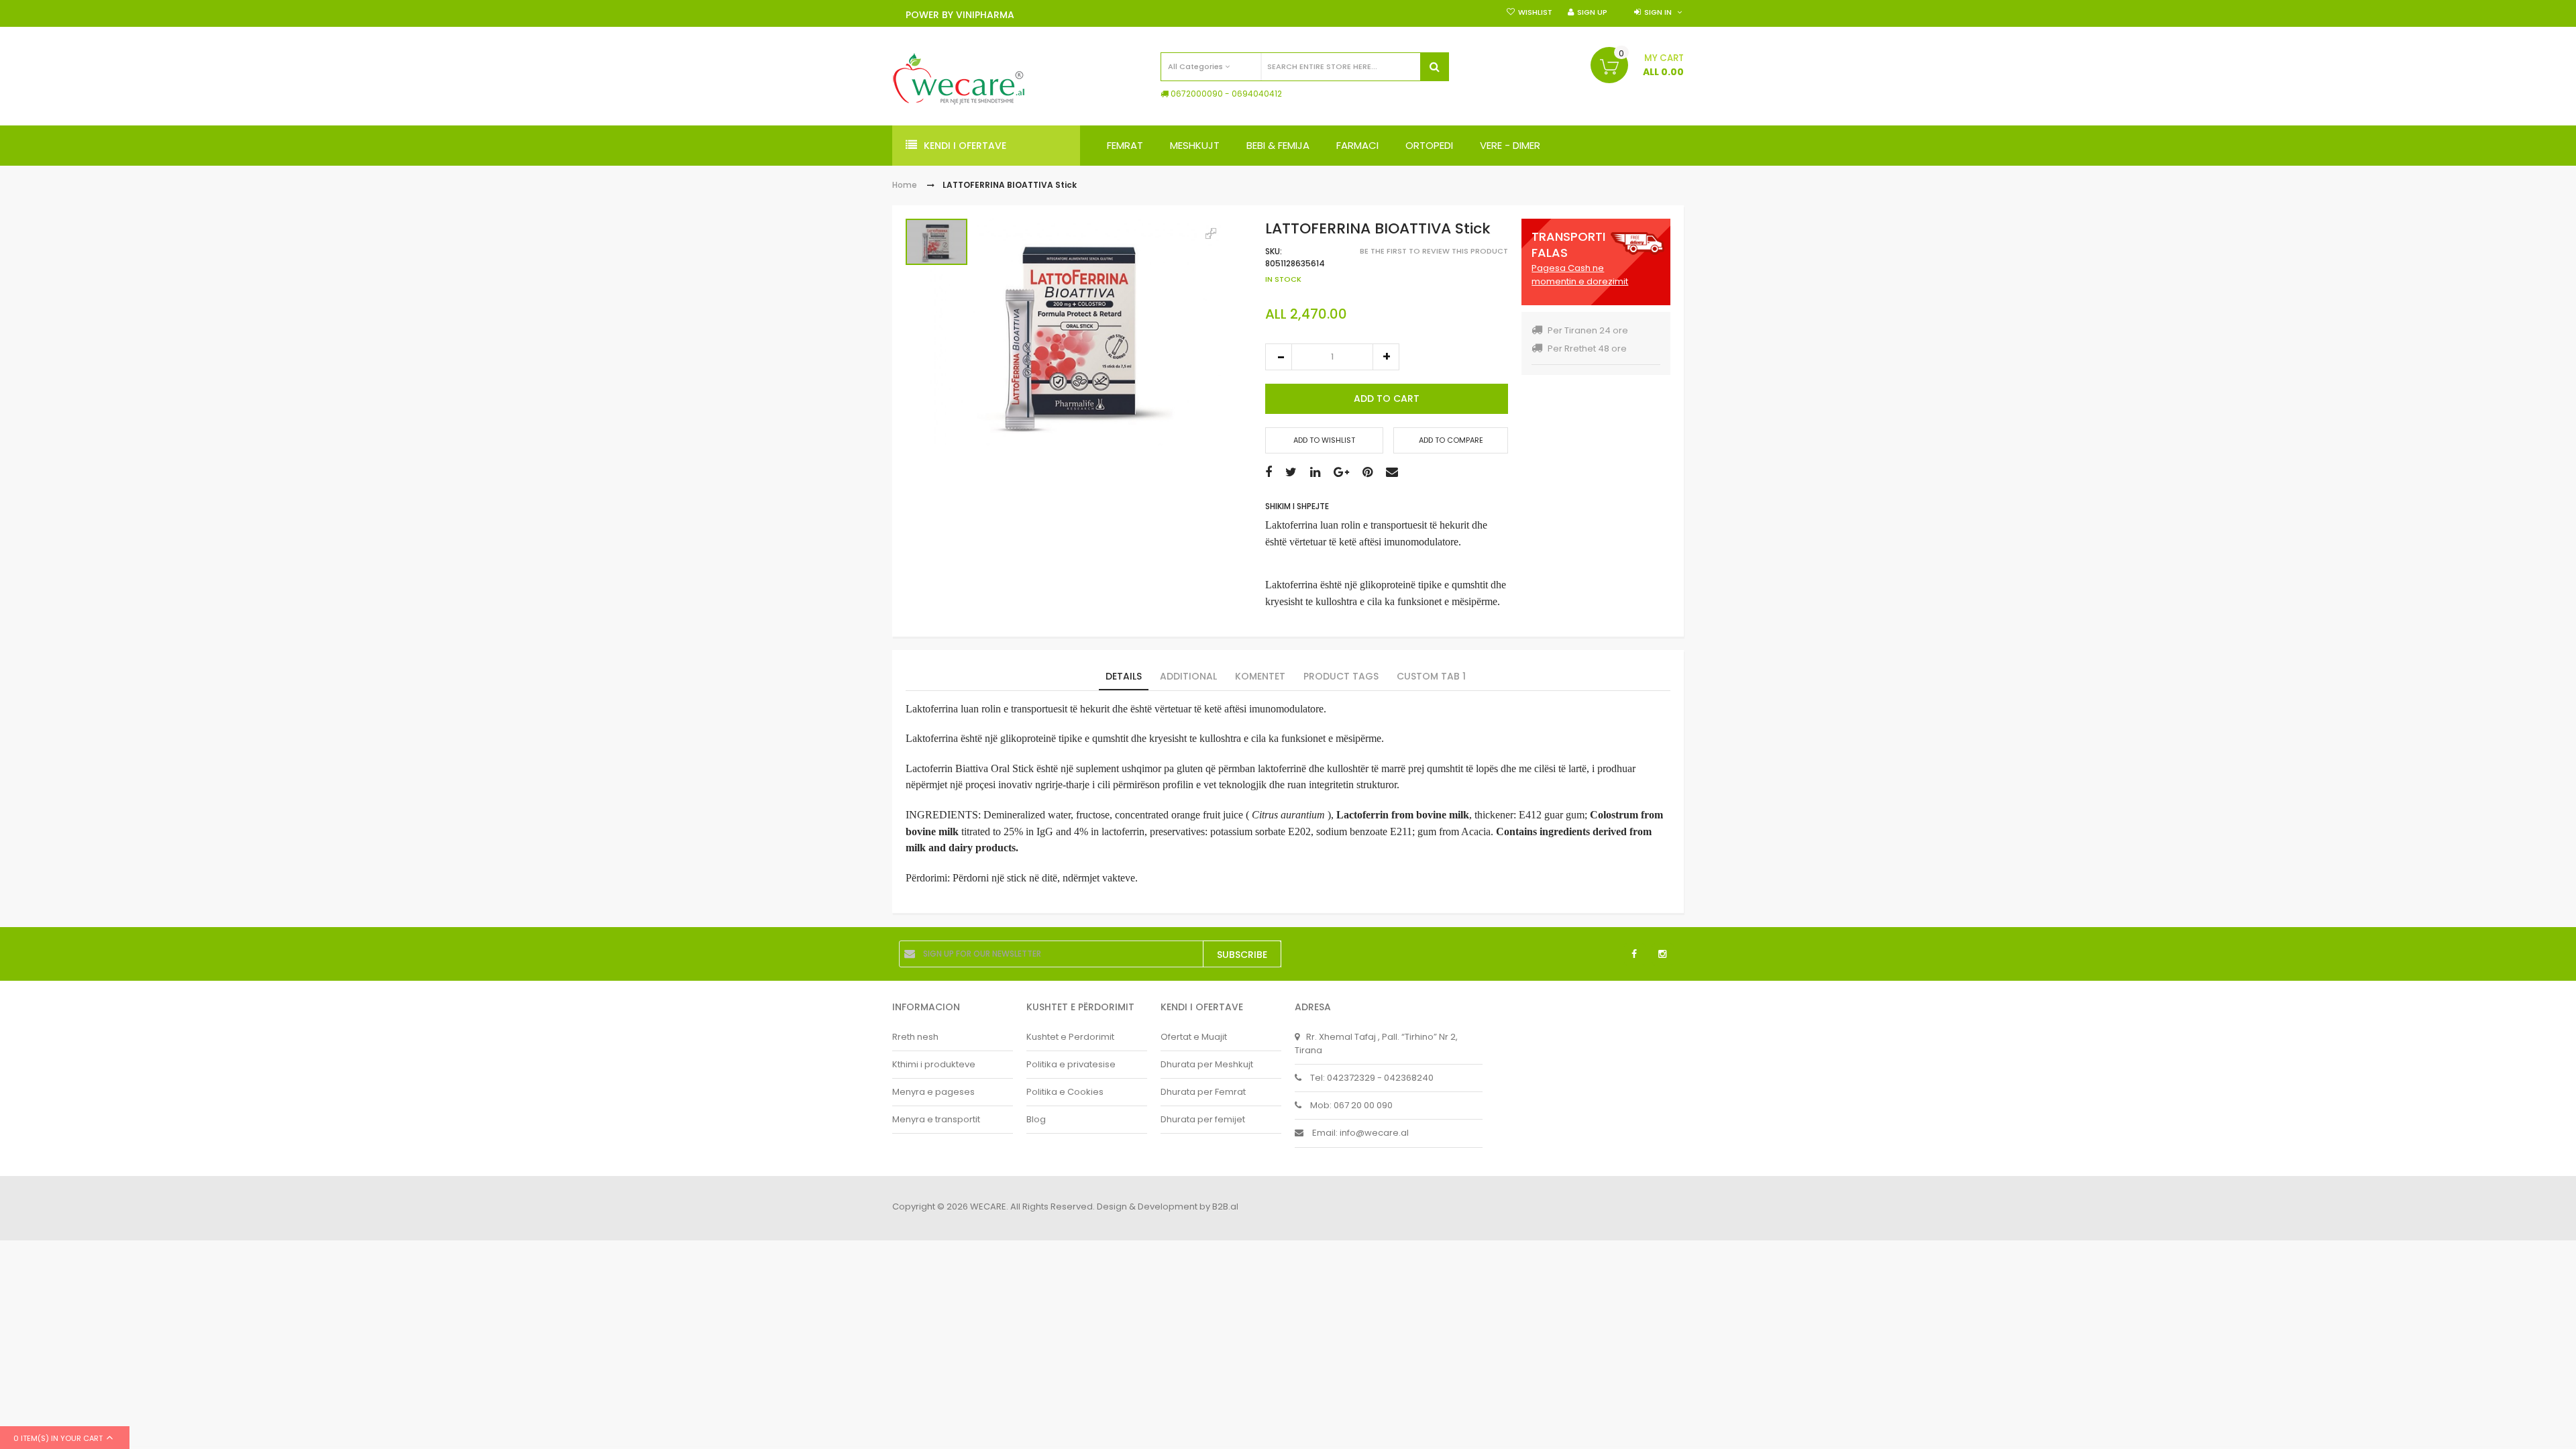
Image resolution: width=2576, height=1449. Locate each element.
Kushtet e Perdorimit (1070, 1037)
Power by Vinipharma (960, 15)
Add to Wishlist (1324, 440)
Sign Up (1592, 12)
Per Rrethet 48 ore (1587, 348)
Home (905, 185)
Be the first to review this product (1434, 251)
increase (1386, 357)
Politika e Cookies (1065, 1092)
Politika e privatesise (1071, 1064)
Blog (1036, 1119)
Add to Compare (1451, 440)
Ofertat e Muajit (1194, 1037)
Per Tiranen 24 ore (1588, 330)
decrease (1279, 357)
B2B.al (1225, 1206)
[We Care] (959, 79)
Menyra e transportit (936, 1119)
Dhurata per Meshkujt (1207, 1064)
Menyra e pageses (933, 1092)
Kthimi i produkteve (934, 1064)
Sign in (1658, 12)
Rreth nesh (915, 1037)
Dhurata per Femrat (1203, 1092)
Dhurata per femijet (1203, 1119)
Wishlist (1535, 12)
